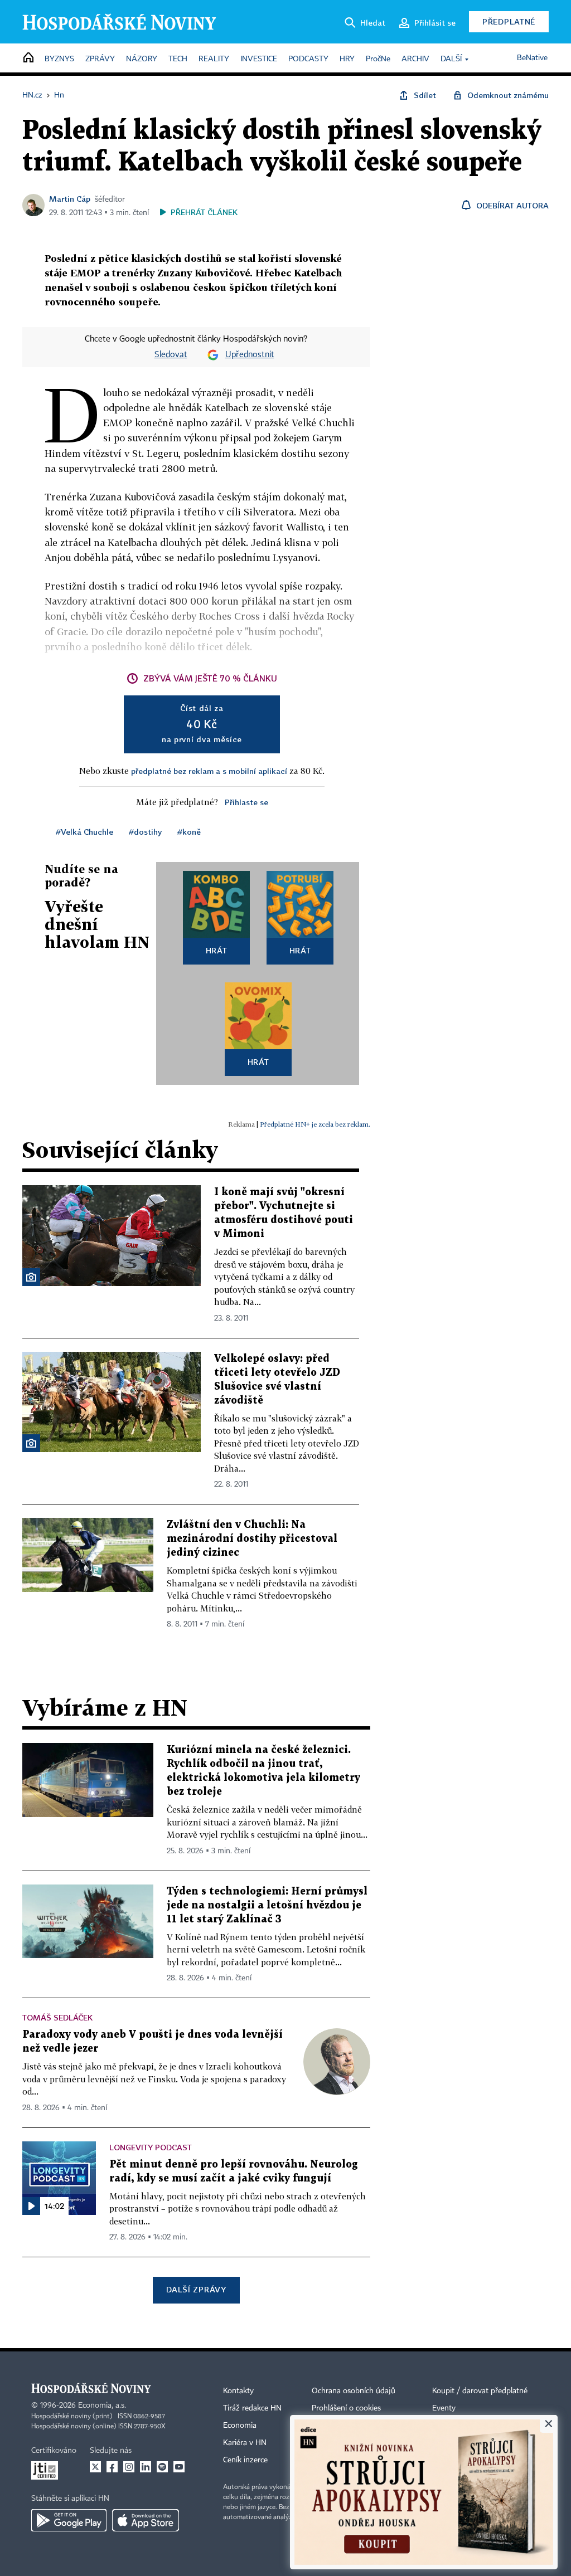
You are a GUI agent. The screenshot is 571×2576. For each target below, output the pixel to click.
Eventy (444, 2408)
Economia (240, 2426)
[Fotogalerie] (31, 1277)
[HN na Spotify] (162, 2467)
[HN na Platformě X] (95, 2467)
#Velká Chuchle (84, 832)
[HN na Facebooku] (112, 2467)
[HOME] (28, 58)
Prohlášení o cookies (346, 2408)
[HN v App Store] (146, 2520)
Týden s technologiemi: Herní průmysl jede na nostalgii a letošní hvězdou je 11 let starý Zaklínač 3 (267, 1905)
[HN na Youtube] (179, 2467)
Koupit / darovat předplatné (480, 2391)
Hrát (217, 950)
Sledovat (171, 355)
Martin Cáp (70, 199)
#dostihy (145, 832)
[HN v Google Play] (69, 2520)
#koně (189, 832)
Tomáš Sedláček (57, 2017)
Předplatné (509, 21)
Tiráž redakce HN (252, 2408)
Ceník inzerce (245, 2460)
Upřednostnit (250, 355)
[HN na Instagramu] (129, 2467)
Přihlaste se (246, 802)
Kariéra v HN (245, 2443)
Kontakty (238, 2391)
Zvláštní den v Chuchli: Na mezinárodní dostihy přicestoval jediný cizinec (252, 1539)
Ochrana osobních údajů (354, 2391)
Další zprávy (196, 2289)
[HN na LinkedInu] (146, 2467)
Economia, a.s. (102, 2405)
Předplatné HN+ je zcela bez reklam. (315, 1124)
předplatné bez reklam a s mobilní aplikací (209, 771)
